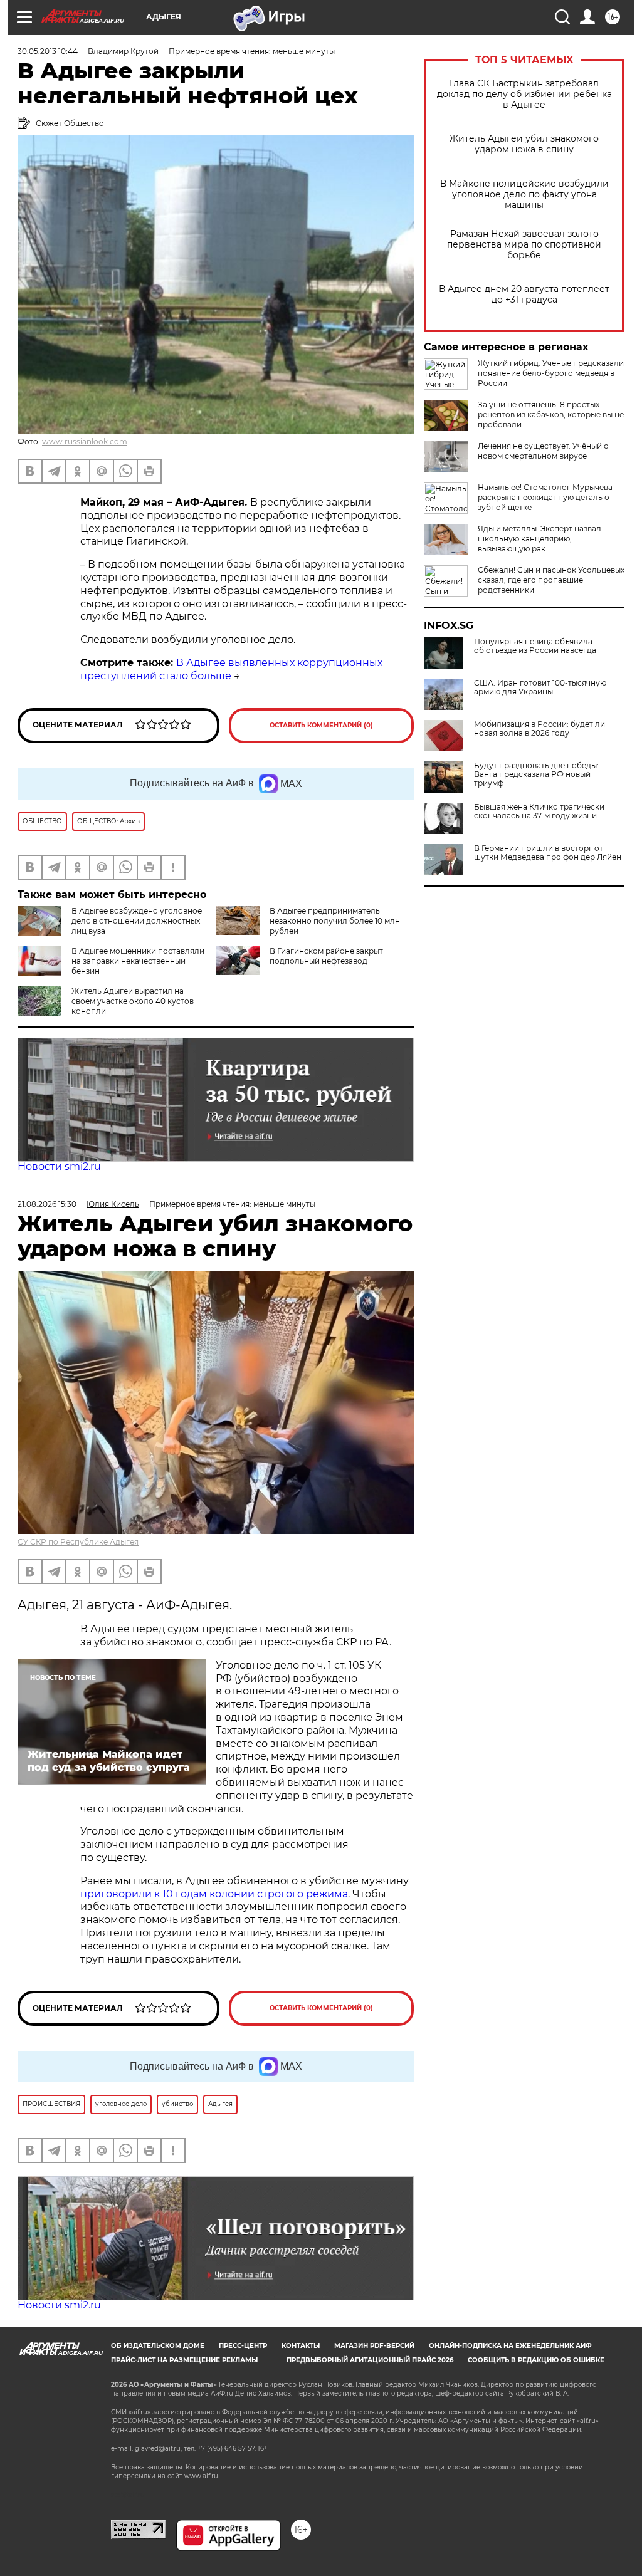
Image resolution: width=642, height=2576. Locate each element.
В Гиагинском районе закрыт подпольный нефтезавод (326, 956)
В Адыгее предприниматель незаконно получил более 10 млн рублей (335, 921)
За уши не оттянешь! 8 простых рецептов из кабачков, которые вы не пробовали (551, 415)
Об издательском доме (158, 2346)
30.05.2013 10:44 (48, 51)
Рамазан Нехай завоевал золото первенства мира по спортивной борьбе (524, 245)
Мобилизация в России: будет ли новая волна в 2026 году (539, 729)
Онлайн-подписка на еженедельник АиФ (510, 2346)
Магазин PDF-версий (374, 2346)
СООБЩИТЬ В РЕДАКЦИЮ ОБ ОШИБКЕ (536, 2360)
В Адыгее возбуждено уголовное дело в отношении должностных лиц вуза (137, 921)
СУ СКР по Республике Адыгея (78, 1542)
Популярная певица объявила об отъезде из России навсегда (535, 646)
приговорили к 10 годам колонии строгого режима (214, 1894)
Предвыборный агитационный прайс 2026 (370, 2360)
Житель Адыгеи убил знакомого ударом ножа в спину (524, 144)
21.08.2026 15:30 (47, 1204)
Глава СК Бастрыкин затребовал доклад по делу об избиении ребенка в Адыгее (524, 94)
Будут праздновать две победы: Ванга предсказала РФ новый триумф (536, 774)
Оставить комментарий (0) (321, 725)
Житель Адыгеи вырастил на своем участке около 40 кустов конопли (133, 1001)
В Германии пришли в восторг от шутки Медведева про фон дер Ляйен (548, 853)
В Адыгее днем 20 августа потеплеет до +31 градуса (524, 295)
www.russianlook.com (85, 441)
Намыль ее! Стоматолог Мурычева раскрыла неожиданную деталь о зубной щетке (545, 497)
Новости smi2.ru (59, 1166)
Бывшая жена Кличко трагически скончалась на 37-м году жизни (539, 811)
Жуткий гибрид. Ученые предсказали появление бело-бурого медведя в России (551, 373)
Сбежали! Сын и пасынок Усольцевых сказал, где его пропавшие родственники (551, 580)
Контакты (301, 2346)
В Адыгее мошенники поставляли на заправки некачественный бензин (138, 961)
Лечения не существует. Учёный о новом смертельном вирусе (543, 451)
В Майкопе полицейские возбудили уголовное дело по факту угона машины (524, 195)
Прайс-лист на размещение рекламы (184, 2360)
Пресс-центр (243, 2346)
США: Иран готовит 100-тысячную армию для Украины (540, 687)
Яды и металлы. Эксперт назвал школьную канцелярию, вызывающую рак (539, 539)
